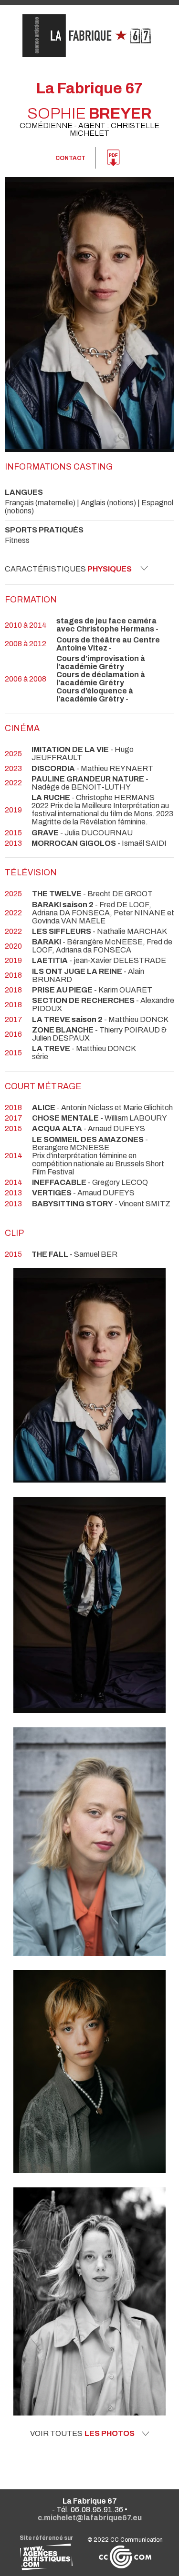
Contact (70, 158)
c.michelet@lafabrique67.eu (90, 2518)
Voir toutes (82, 2434)
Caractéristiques (68, 569)
